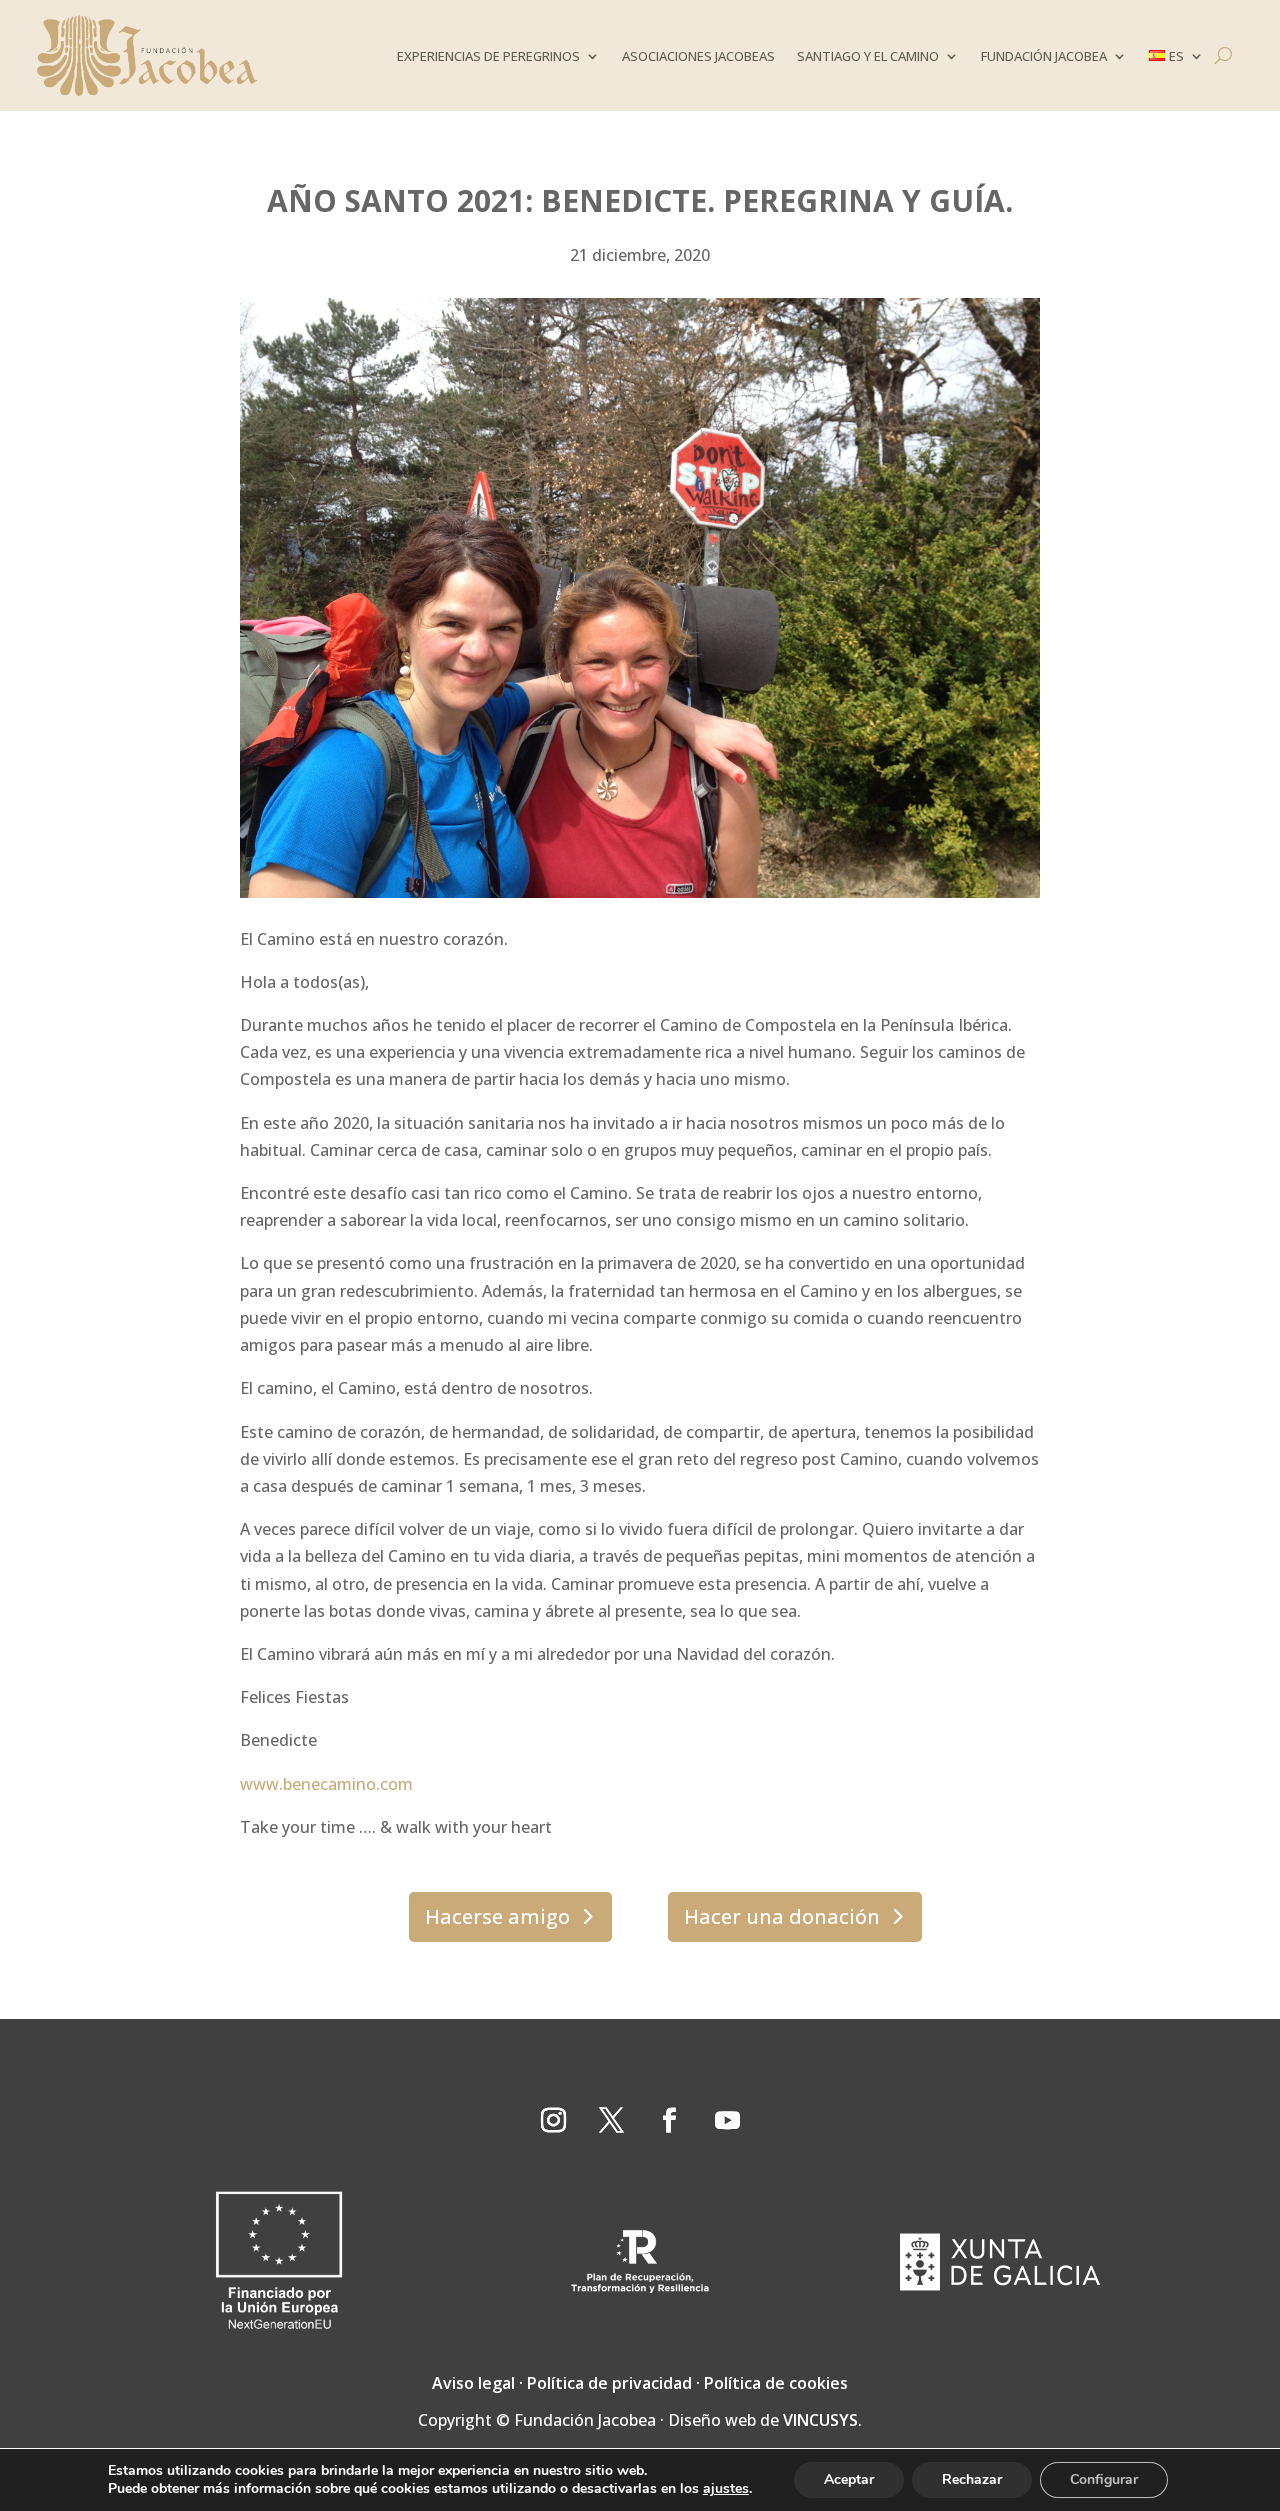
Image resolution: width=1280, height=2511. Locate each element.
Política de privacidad (609, 2383)
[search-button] (1223, 55)
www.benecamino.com (326, 1784)
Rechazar (972, 2479)
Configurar (1104, 2479)
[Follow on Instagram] (553, 2121)
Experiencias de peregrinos (488, 56)
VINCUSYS (820, 2420)
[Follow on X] (611, 2121)
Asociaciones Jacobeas (698, 56)
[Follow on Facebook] (669, 2121)
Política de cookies (776, 2383)
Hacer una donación (782, 1916)
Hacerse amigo (497, 1916)
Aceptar (849, 2479)
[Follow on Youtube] (727, 2121)
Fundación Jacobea (1044, 56)
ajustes (726, 2489)
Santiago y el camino (868, 56)
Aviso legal (473, 2383)
